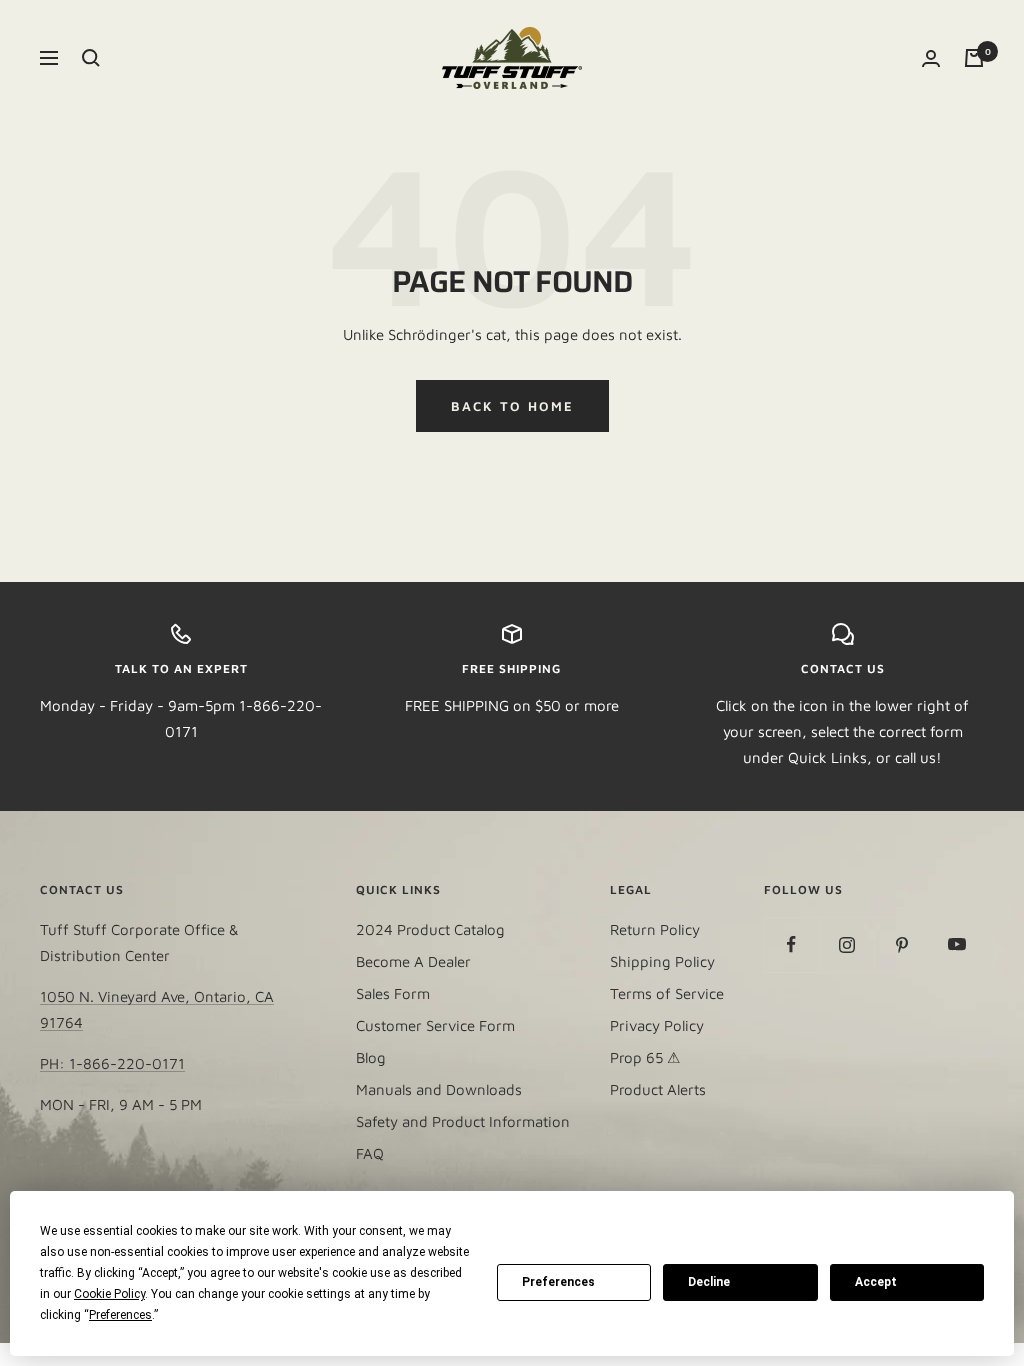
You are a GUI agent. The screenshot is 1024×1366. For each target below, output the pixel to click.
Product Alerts (658, 1089)
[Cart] (974, 58)
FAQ (370, 1153)
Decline (709, 1282)
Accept (876, 1282)
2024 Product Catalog (430, 929)
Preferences (558, 1282)
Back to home (512, 406)
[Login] (931, 58)
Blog (371, 1057)
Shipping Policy (662, 961)
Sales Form (393, 993)
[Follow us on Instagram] (846, 944)
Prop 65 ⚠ (645, 1057)
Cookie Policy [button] (109, 1294)
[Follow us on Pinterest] (901, 944)
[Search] (91, 58)
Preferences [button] (120, 1315)
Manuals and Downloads (439, 1089)
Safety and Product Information (463, 1121)
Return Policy (655, 929)
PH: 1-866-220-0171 (112, 1063)
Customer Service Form (435, 1025)
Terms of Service (667, 993)
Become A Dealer (413, 961)
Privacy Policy (657, 1025)
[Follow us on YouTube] (956, 944)
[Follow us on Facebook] (791, 944)
